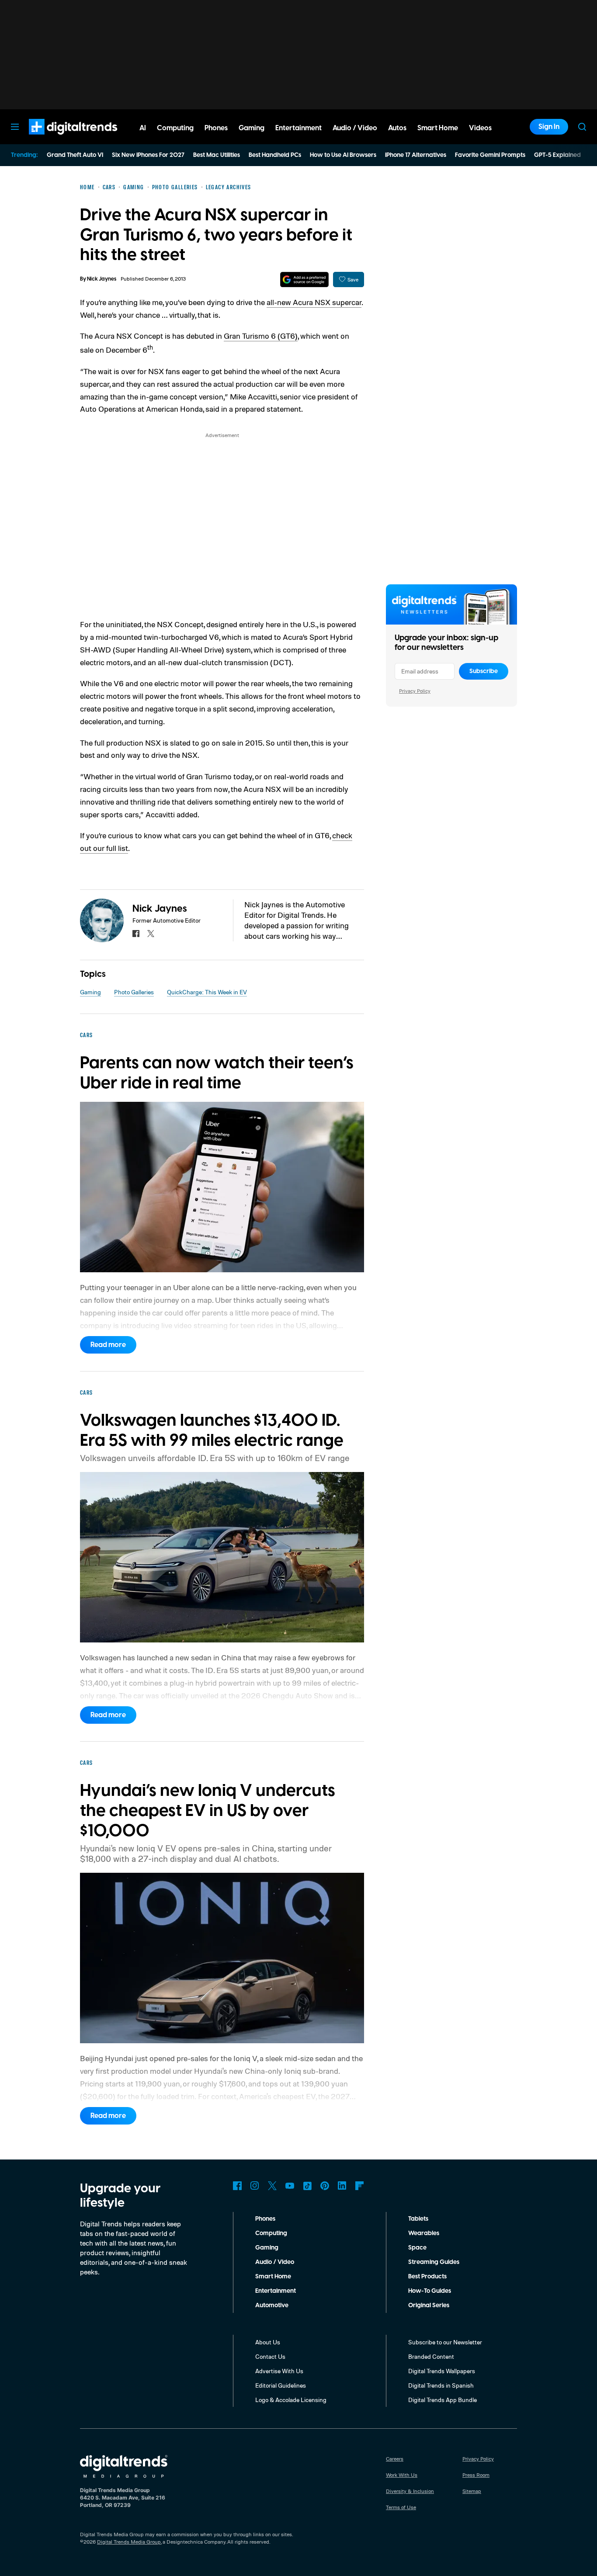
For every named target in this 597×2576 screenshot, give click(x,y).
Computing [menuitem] (175, 128)
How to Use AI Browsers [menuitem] (343, 155)
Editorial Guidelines (281, 2385)
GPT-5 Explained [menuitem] (557, 155)
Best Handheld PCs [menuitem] (275, 155)
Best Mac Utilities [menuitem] (217, 155)
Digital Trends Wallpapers (442, 2371)
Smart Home (273, 2277)
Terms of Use (401, 2507)
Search (582, 127)
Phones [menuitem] (216, 128)
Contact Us (270, 2356)
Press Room (476, 2475)
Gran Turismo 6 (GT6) (261, 336)
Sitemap (472, 2491)
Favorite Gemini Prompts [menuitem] (490, 155)
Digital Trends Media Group (129, 2542)
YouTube (290, 2186)
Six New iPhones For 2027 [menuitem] (148, 155)
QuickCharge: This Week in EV (207, 992)
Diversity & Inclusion (410, 2491)
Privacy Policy (415, 691)
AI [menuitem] (143, 128)
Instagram (255, 2186)
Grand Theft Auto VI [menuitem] (75, 155)
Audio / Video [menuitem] (355, 128)
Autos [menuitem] (397, 128)
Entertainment (276, 2291)
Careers (395, 2459)
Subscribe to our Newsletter (445, 2342)
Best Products (427, 2277)
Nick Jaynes (102, 279)
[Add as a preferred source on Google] (304, 279)
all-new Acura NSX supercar (314, 302)
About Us (268, 2342)
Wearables (424, 2233)
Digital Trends (57, 139)
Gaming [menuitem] (252, 128)
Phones (265, 2219)
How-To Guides (430, 2291)
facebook (136, 934)
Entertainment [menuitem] (298, 128)
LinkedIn (342, 2186)
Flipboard (360, 2186)
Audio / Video (275, 2262)
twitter (151, 934)
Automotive (272, 2305)
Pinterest (325, 2186)
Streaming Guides (434, 2262)
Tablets (418, 2219)
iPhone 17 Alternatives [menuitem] (416, 155)
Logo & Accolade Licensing (291, 2400)
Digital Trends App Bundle (443, 2400)
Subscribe (484, 671)
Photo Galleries (134, 992)
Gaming (90, 992)
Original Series (429, 2305)
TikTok (307, 2186)
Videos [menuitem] (480, 128)
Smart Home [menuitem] (438, 128)
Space (417, 2248)
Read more (108, 1345)
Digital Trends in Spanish (441, 2385)
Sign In (549, 127)
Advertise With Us (279, 2371)
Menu (15, 127)
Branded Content (431, 2356)
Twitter (272, 2186)
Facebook (237, 2186)
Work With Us (402, 2475)
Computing (271, 2233)
